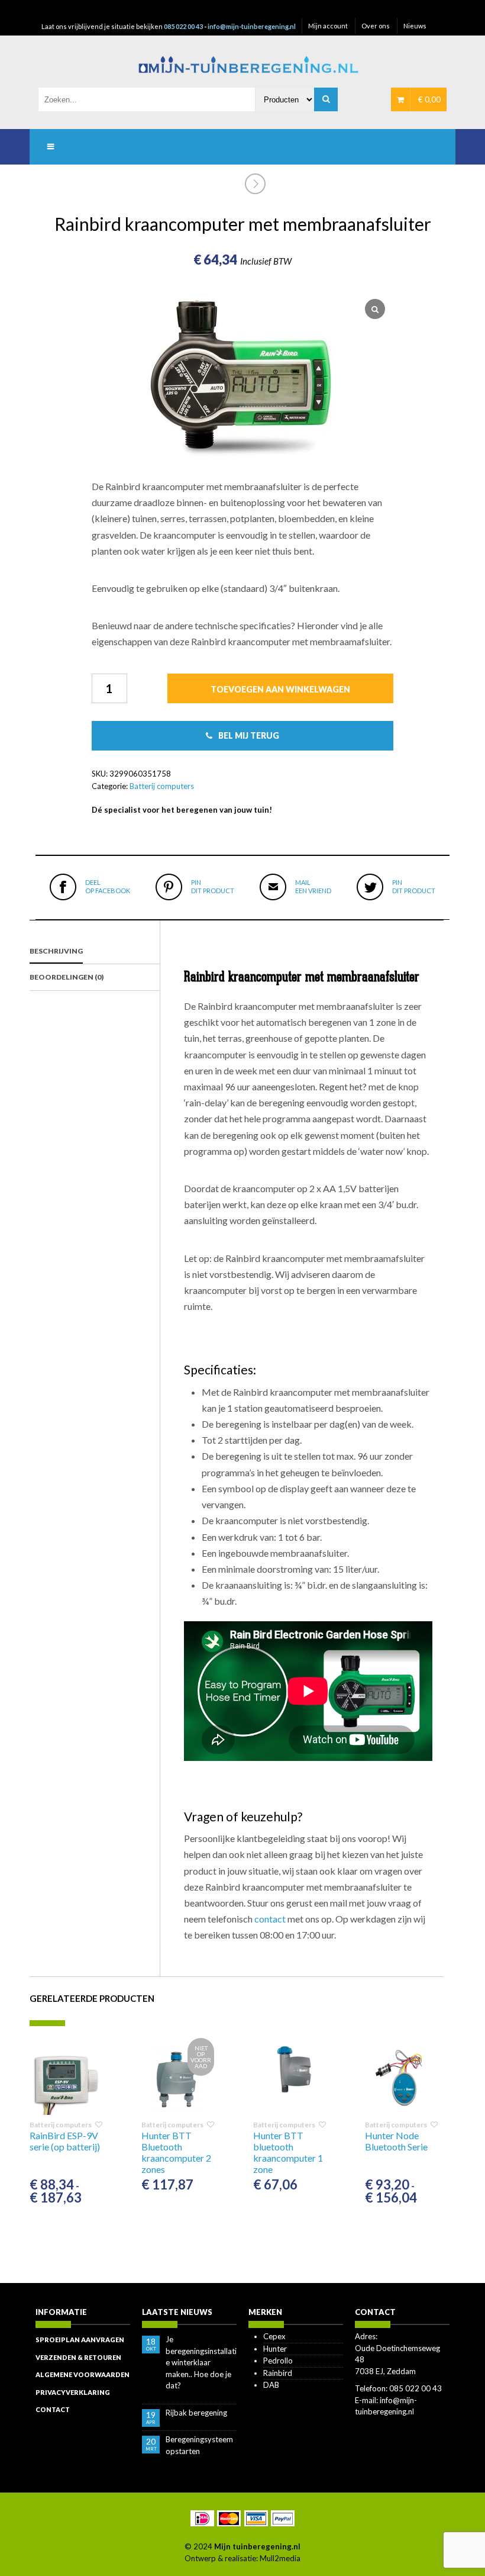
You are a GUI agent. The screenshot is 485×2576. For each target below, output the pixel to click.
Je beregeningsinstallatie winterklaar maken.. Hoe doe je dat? (201, 2362)
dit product (213, 886)
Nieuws (415, 26)
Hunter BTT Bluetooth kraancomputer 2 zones (176, 2152)
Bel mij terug (249, 735)
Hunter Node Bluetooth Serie (396, 2141)
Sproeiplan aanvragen (80, 2340)
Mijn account (328, 26)
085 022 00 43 (183, 26)
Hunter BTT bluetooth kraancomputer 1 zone (288, 2152)
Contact (53, 2409)
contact (270, 1919)
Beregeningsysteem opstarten (199, 2445)
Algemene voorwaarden (83, 2374)
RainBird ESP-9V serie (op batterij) (65, 2141)
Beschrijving (56, 951)
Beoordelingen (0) (67, 977)
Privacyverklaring (73, 2392)
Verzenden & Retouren (78, 2357)
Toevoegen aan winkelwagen (280, 689)
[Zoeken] (326, 99)
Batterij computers (162, 786)
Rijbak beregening (196, 2413)
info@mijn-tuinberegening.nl (252, 26)
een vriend (313, 886)
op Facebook (108, 886)
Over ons (376, 26)
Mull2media (280, 2558)
